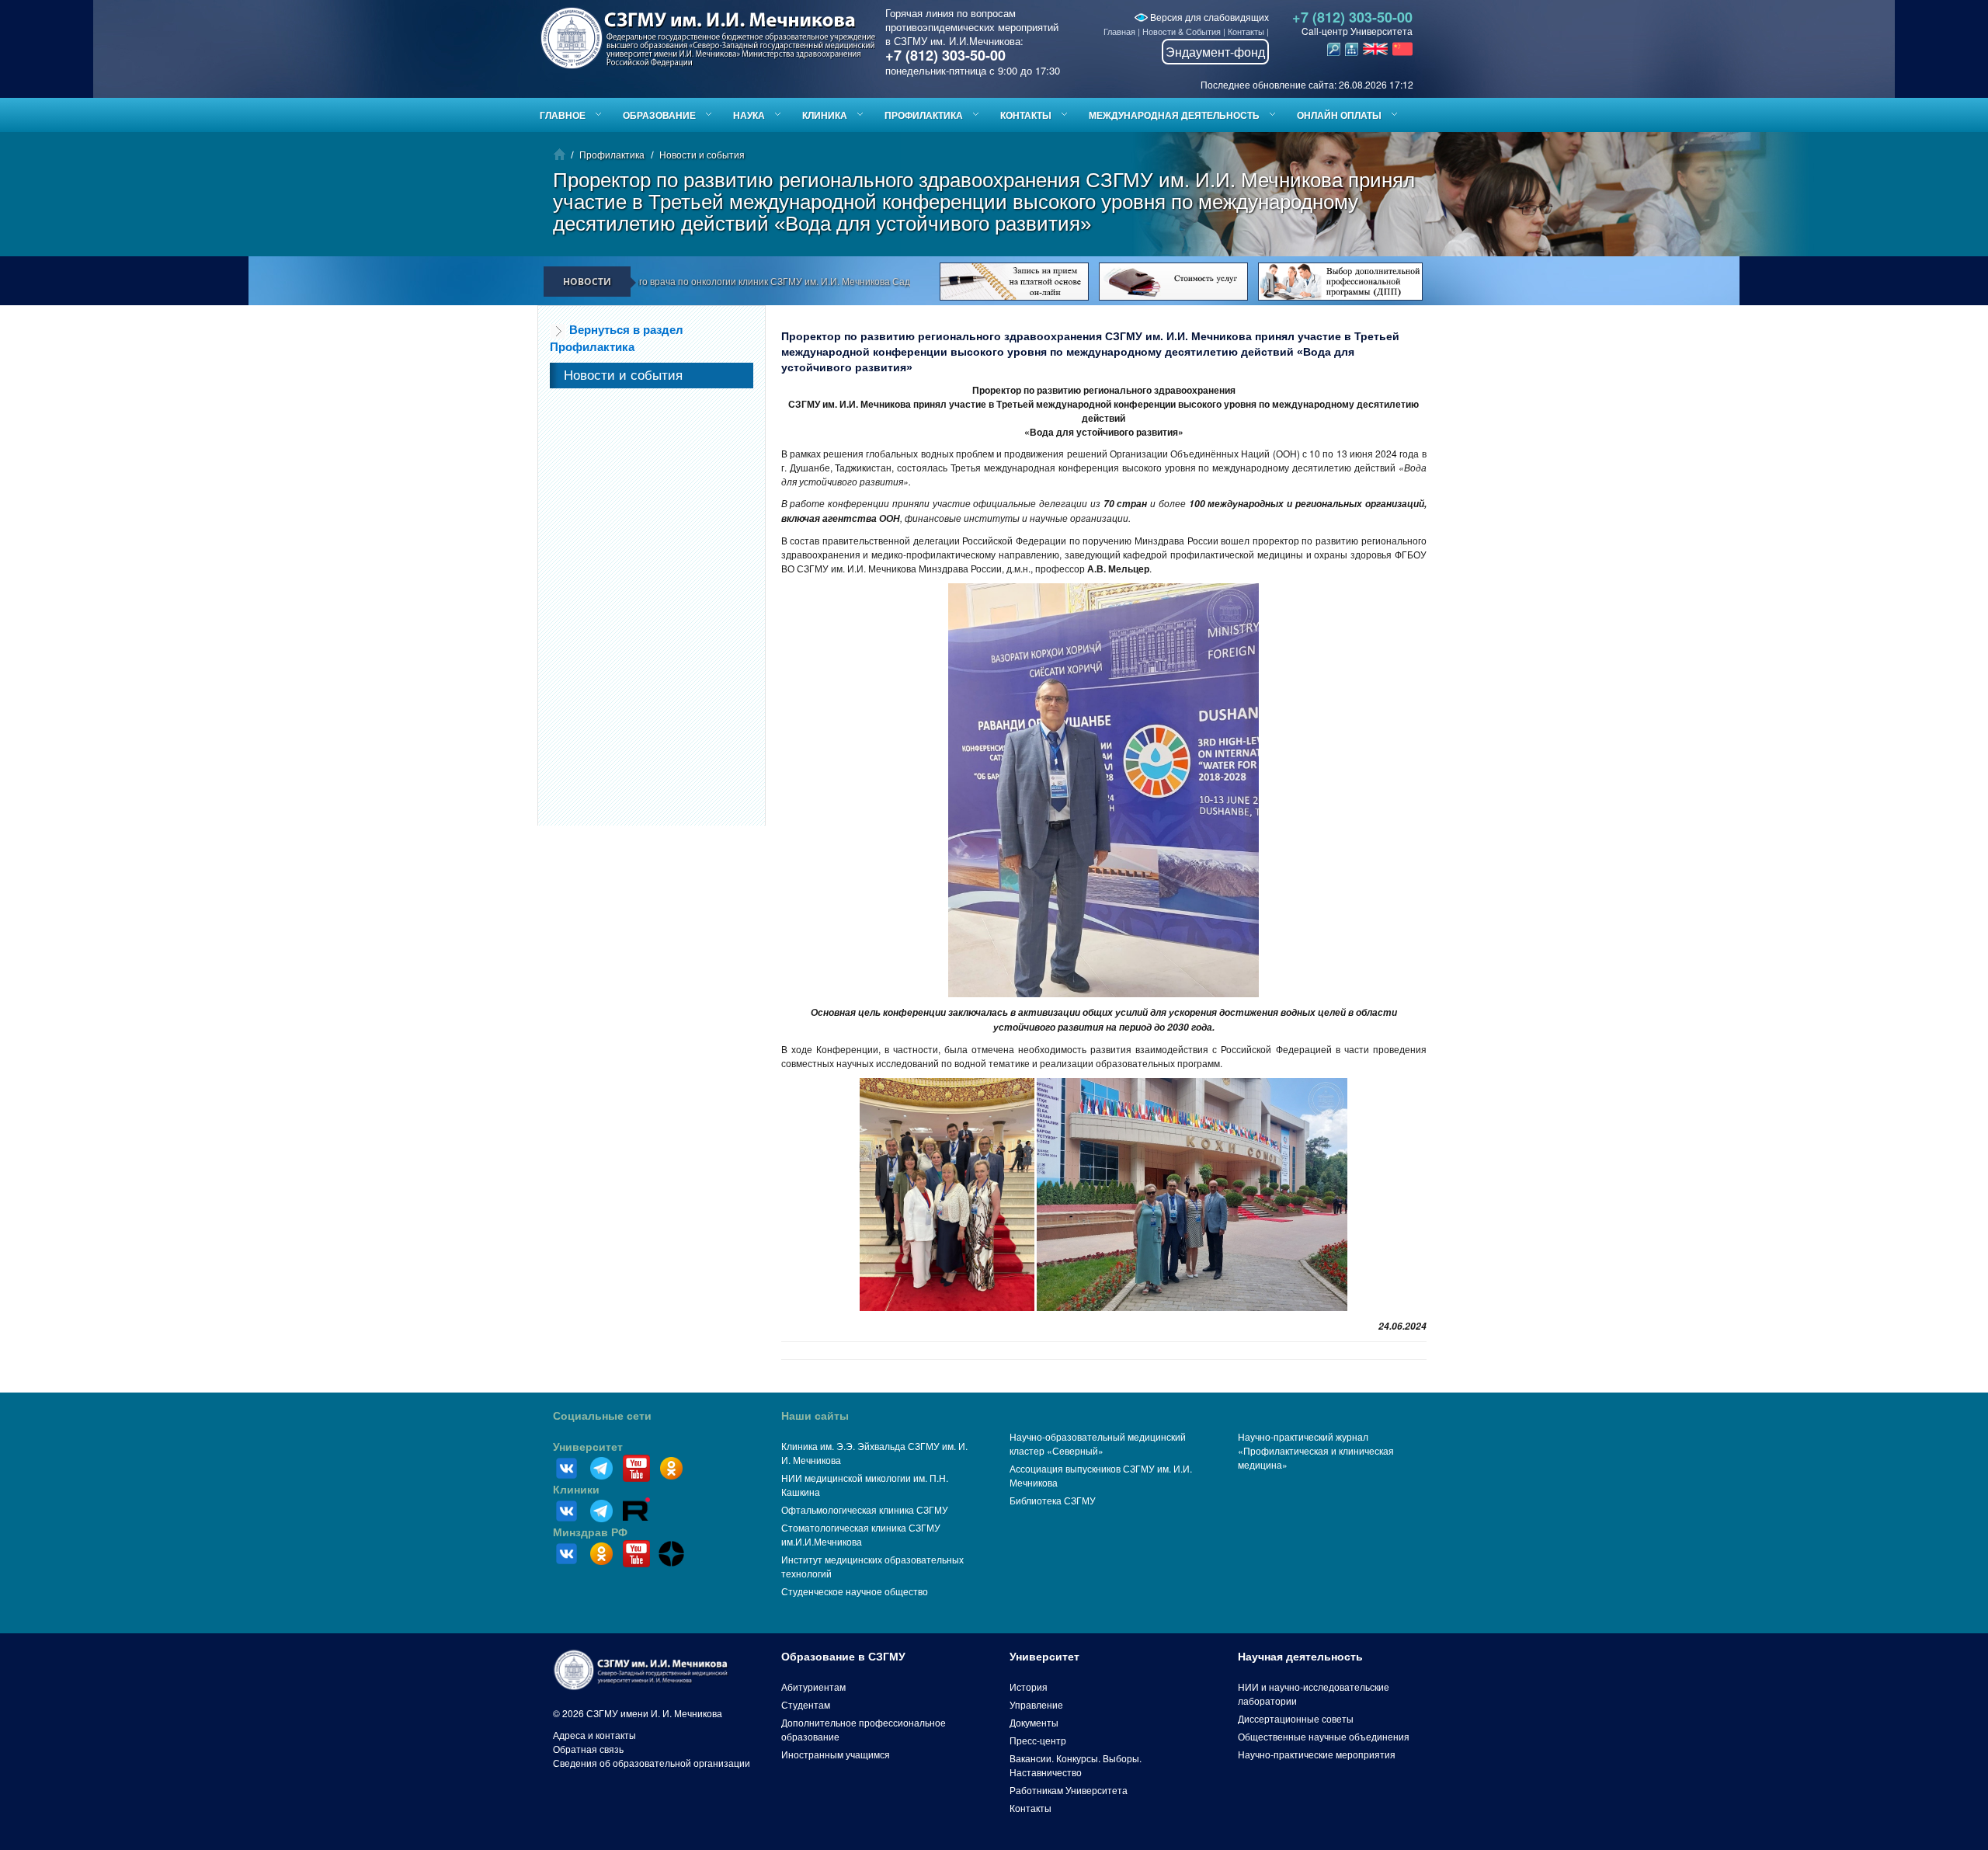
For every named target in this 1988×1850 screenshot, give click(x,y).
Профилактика (924, 115)
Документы (1034, 1722)
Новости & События (1182, 31)
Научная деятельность (1300, 1657)
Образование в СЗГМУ (843, 1657)
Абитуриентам (813, 1687)
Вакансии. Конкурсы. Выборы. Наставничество (1076, 1765)
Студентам (806, 1704)
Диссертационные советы (1296, 1718)
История (1029, 1687)
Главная (1119, 31)
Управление (1036, 1704)
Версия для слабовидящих (1208, 17)
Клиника (825, 115)
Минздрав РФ (590, 1532)
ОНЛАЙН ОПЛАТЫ (1339, 115)
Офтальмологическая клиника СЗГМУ (865, 1509)
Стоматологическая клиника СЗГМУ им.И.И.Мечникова (861, 1534)
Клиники (576, 1490)
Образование (659, 115)
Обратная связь (588, 1749)
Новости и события (702, 154)
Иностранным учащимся (836, 1754)
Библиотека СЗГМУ (1053, 1500)
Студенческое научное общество (855, 1591)
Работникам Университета (1069, 1790)
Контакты (1246, 31)
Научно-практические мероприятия (1317, 1754)
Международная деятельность (1174, 115)
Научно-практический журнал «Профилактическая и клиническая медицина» (1316, 1450)
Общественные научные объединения (1324, 1736)
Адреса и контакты (594, 1735)
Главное (563, 115)
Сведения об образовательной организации (652, 1763)
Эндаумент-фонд (1215, 52)
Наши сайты (815, 1416)
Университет (588, 1447)
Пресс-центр (1038, 1740)
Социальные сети (602, 1416)
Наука (749, 115)
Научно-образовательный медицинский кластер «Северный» (1098, 1443)
